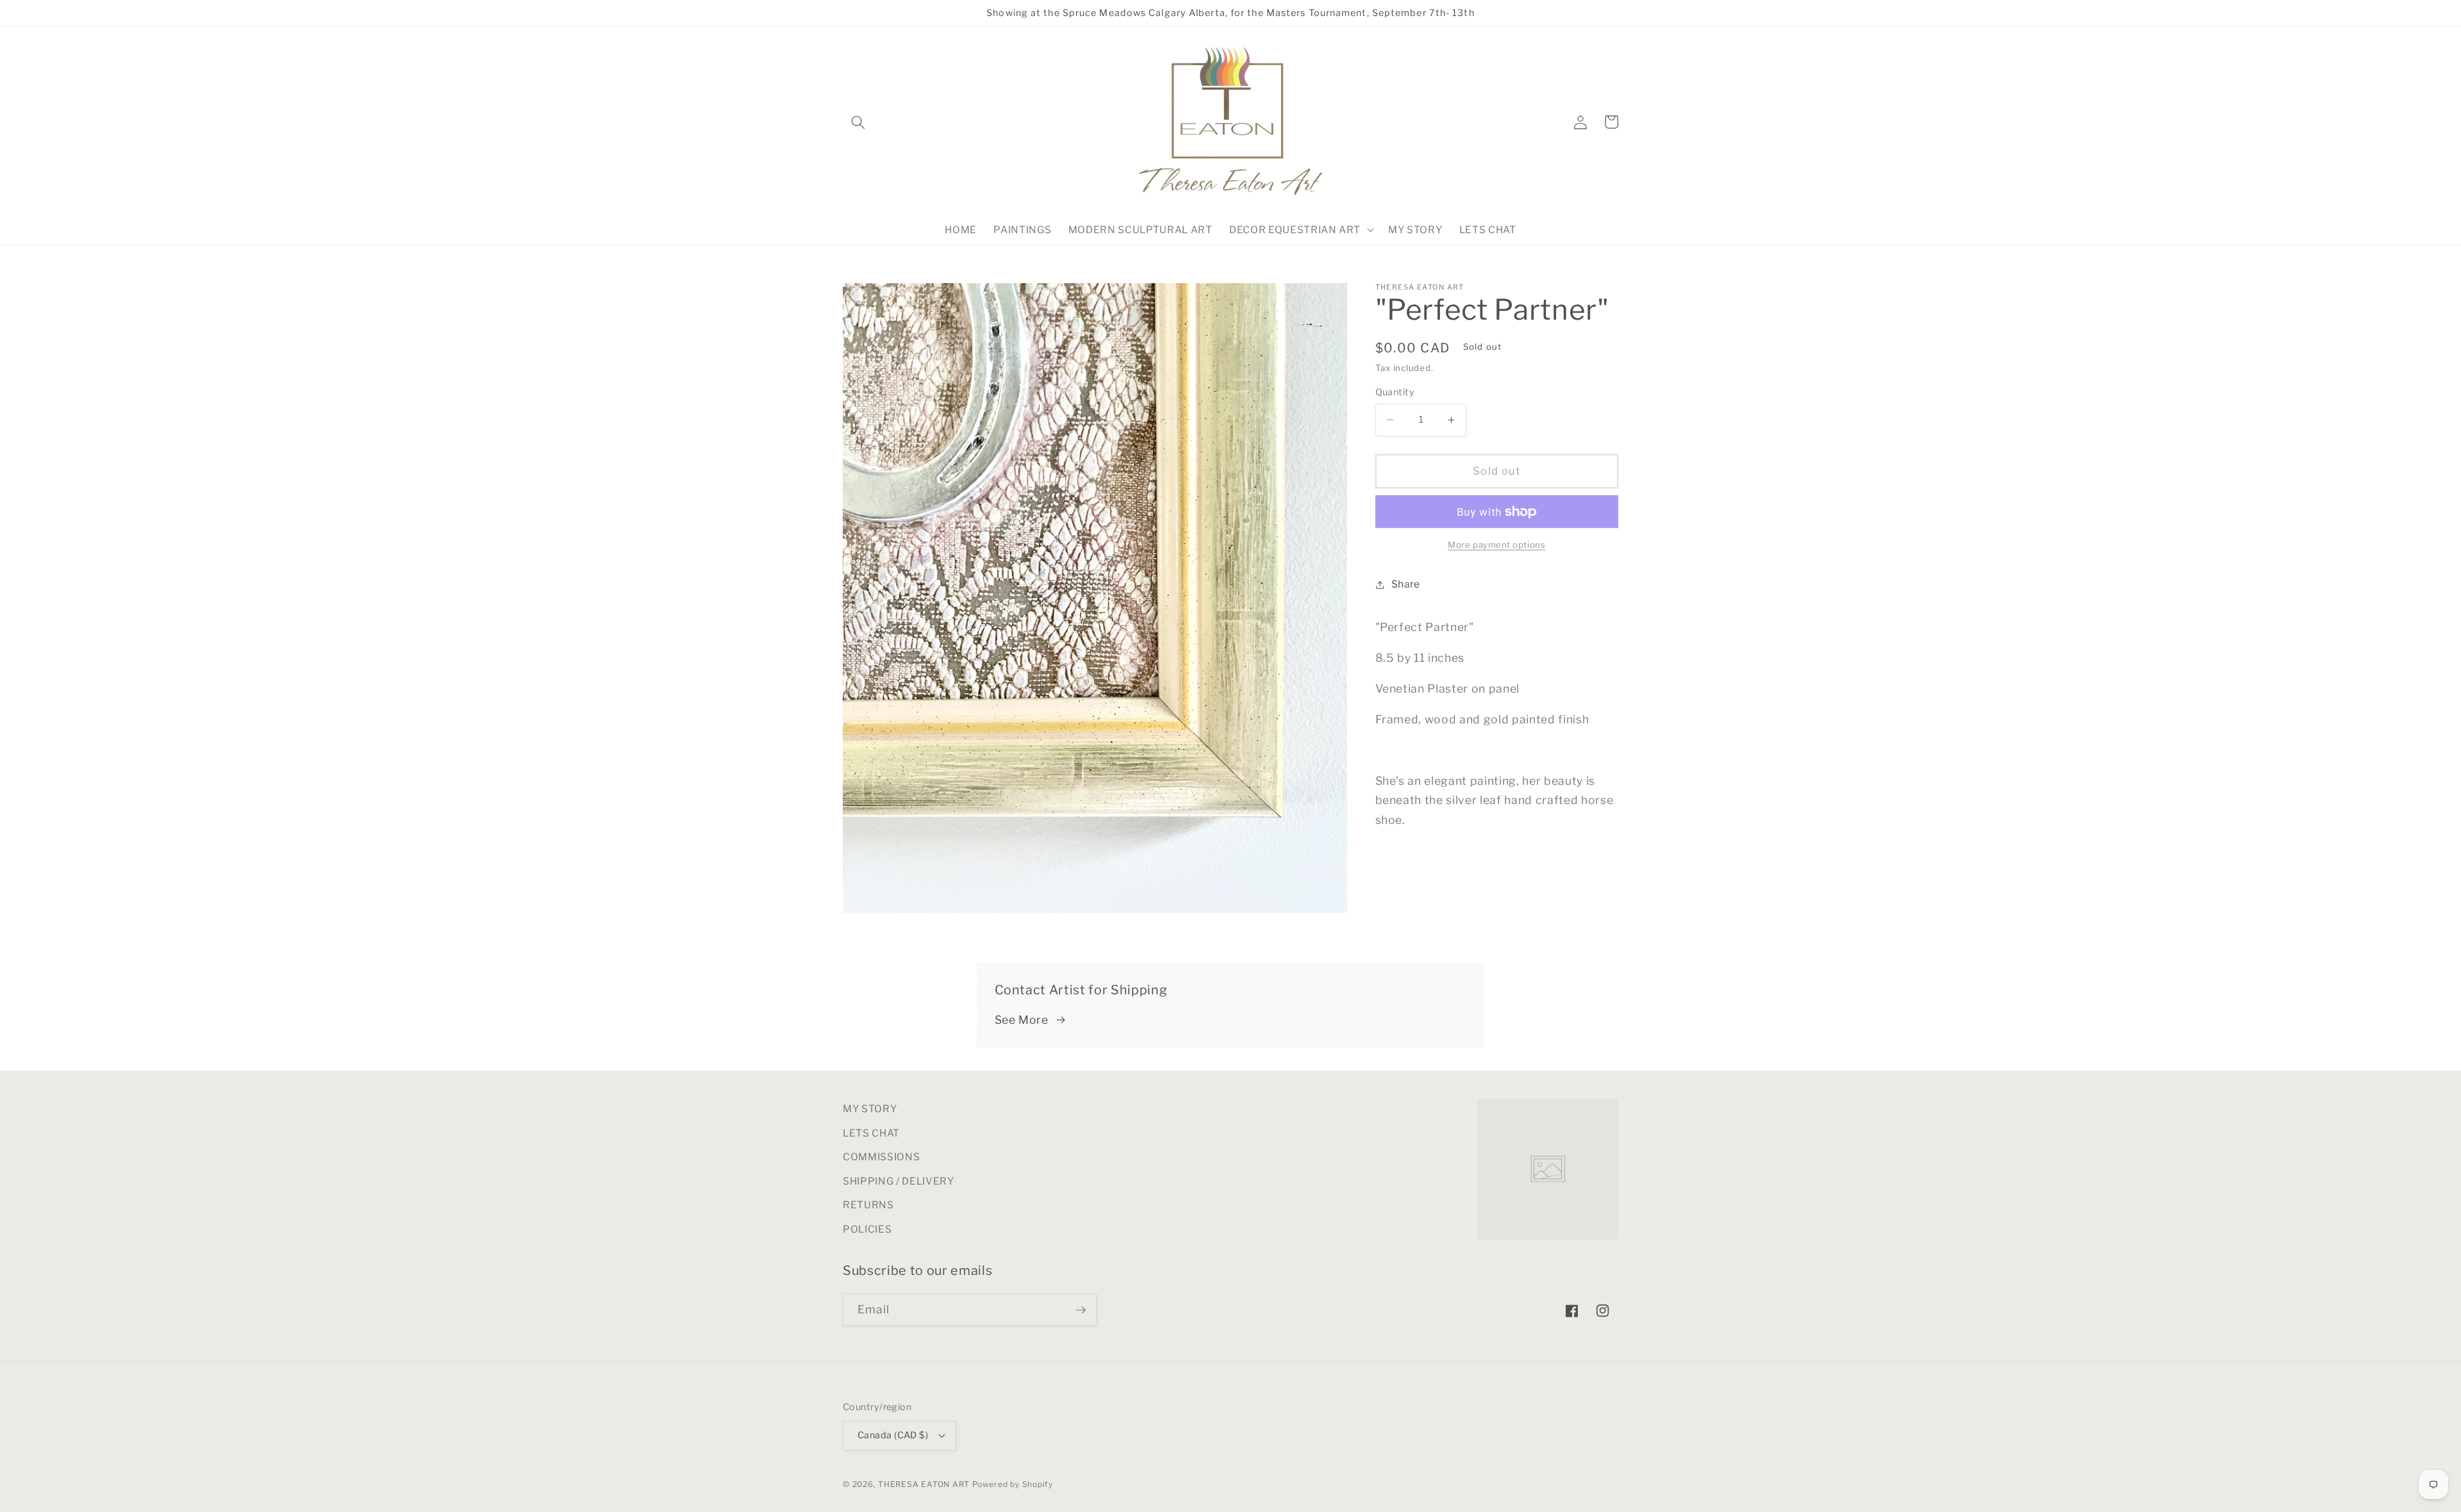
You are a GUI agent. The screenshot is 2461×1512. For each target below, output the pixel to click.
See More (1022, 1020)
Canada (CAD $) (893, 1435)
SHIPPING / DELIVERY (899, 1181)
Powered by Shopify (1013, 1484)
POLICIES (867, 1229)
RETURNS (868, 1205)
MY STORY (870, 1109)
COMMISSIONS (881, 1157)
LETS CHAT (871, 1133)
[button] (858, 122)
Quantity (1395, 392)
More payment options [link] (1496, 545)
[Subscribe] (1081, 1310)
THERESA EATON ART (924, 1484)
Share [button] (1406, 584)
